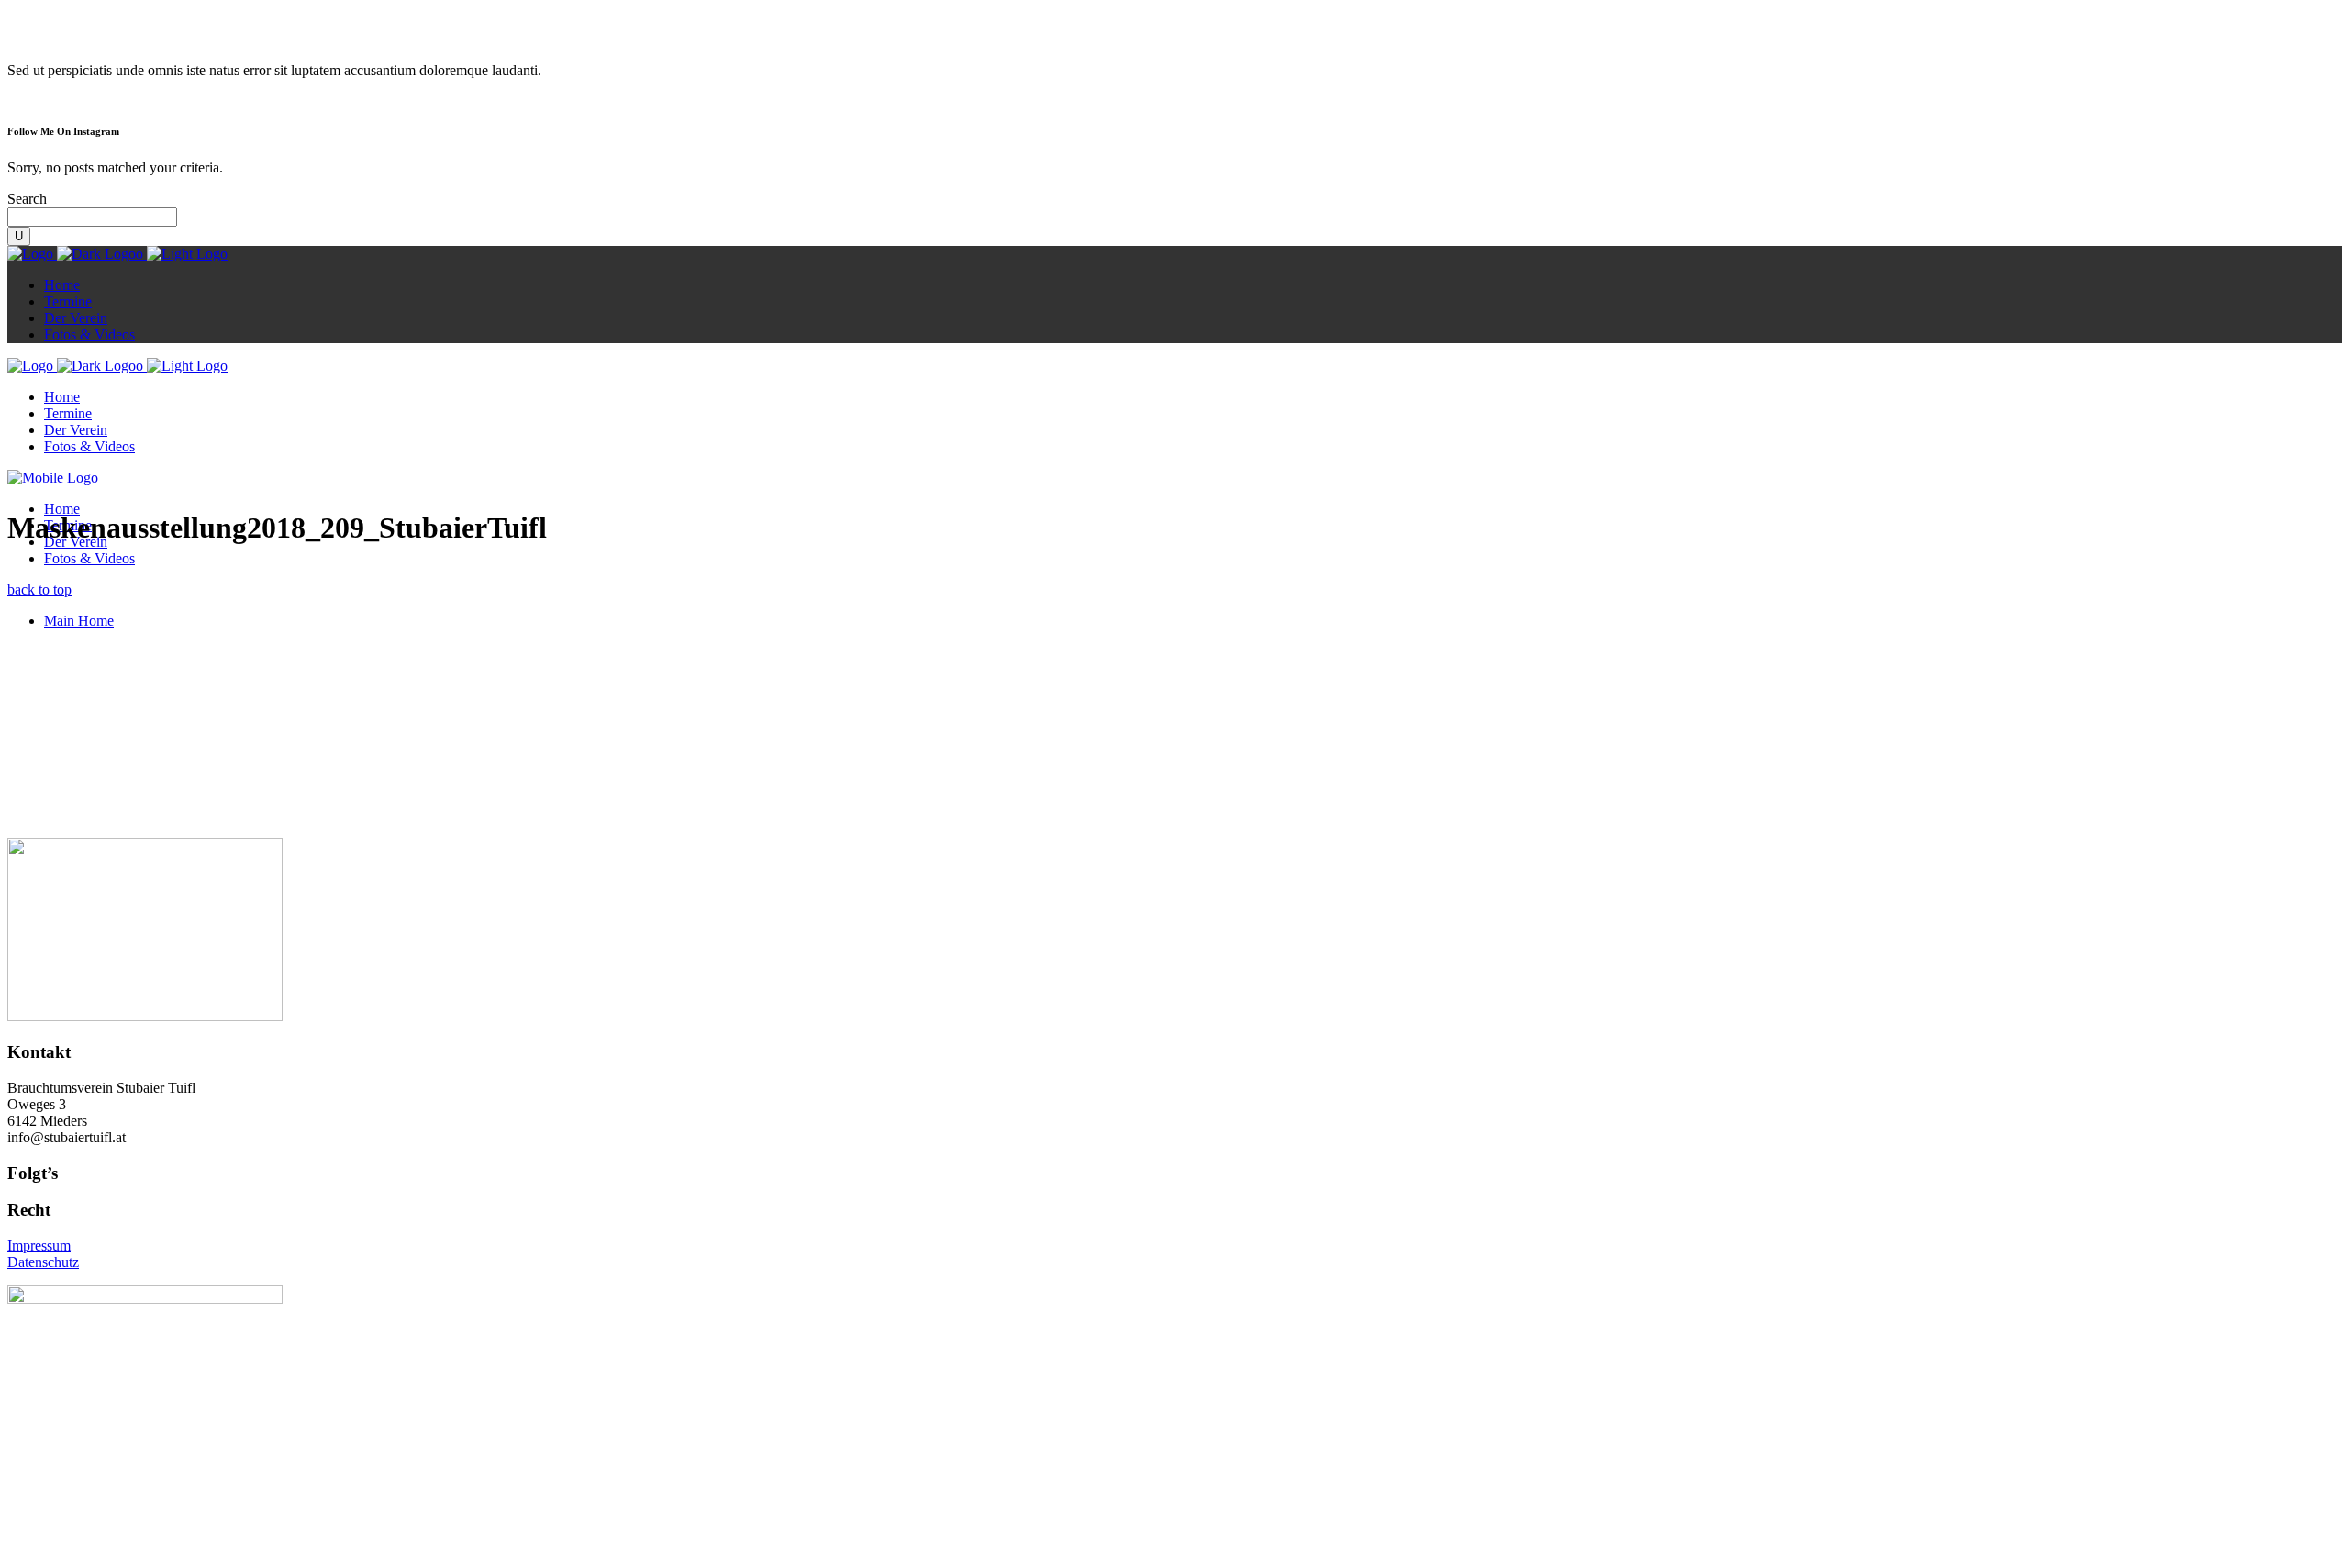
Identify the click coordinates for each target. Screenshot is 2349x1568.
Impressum (39, 1246)
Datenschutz (43, 1262)
